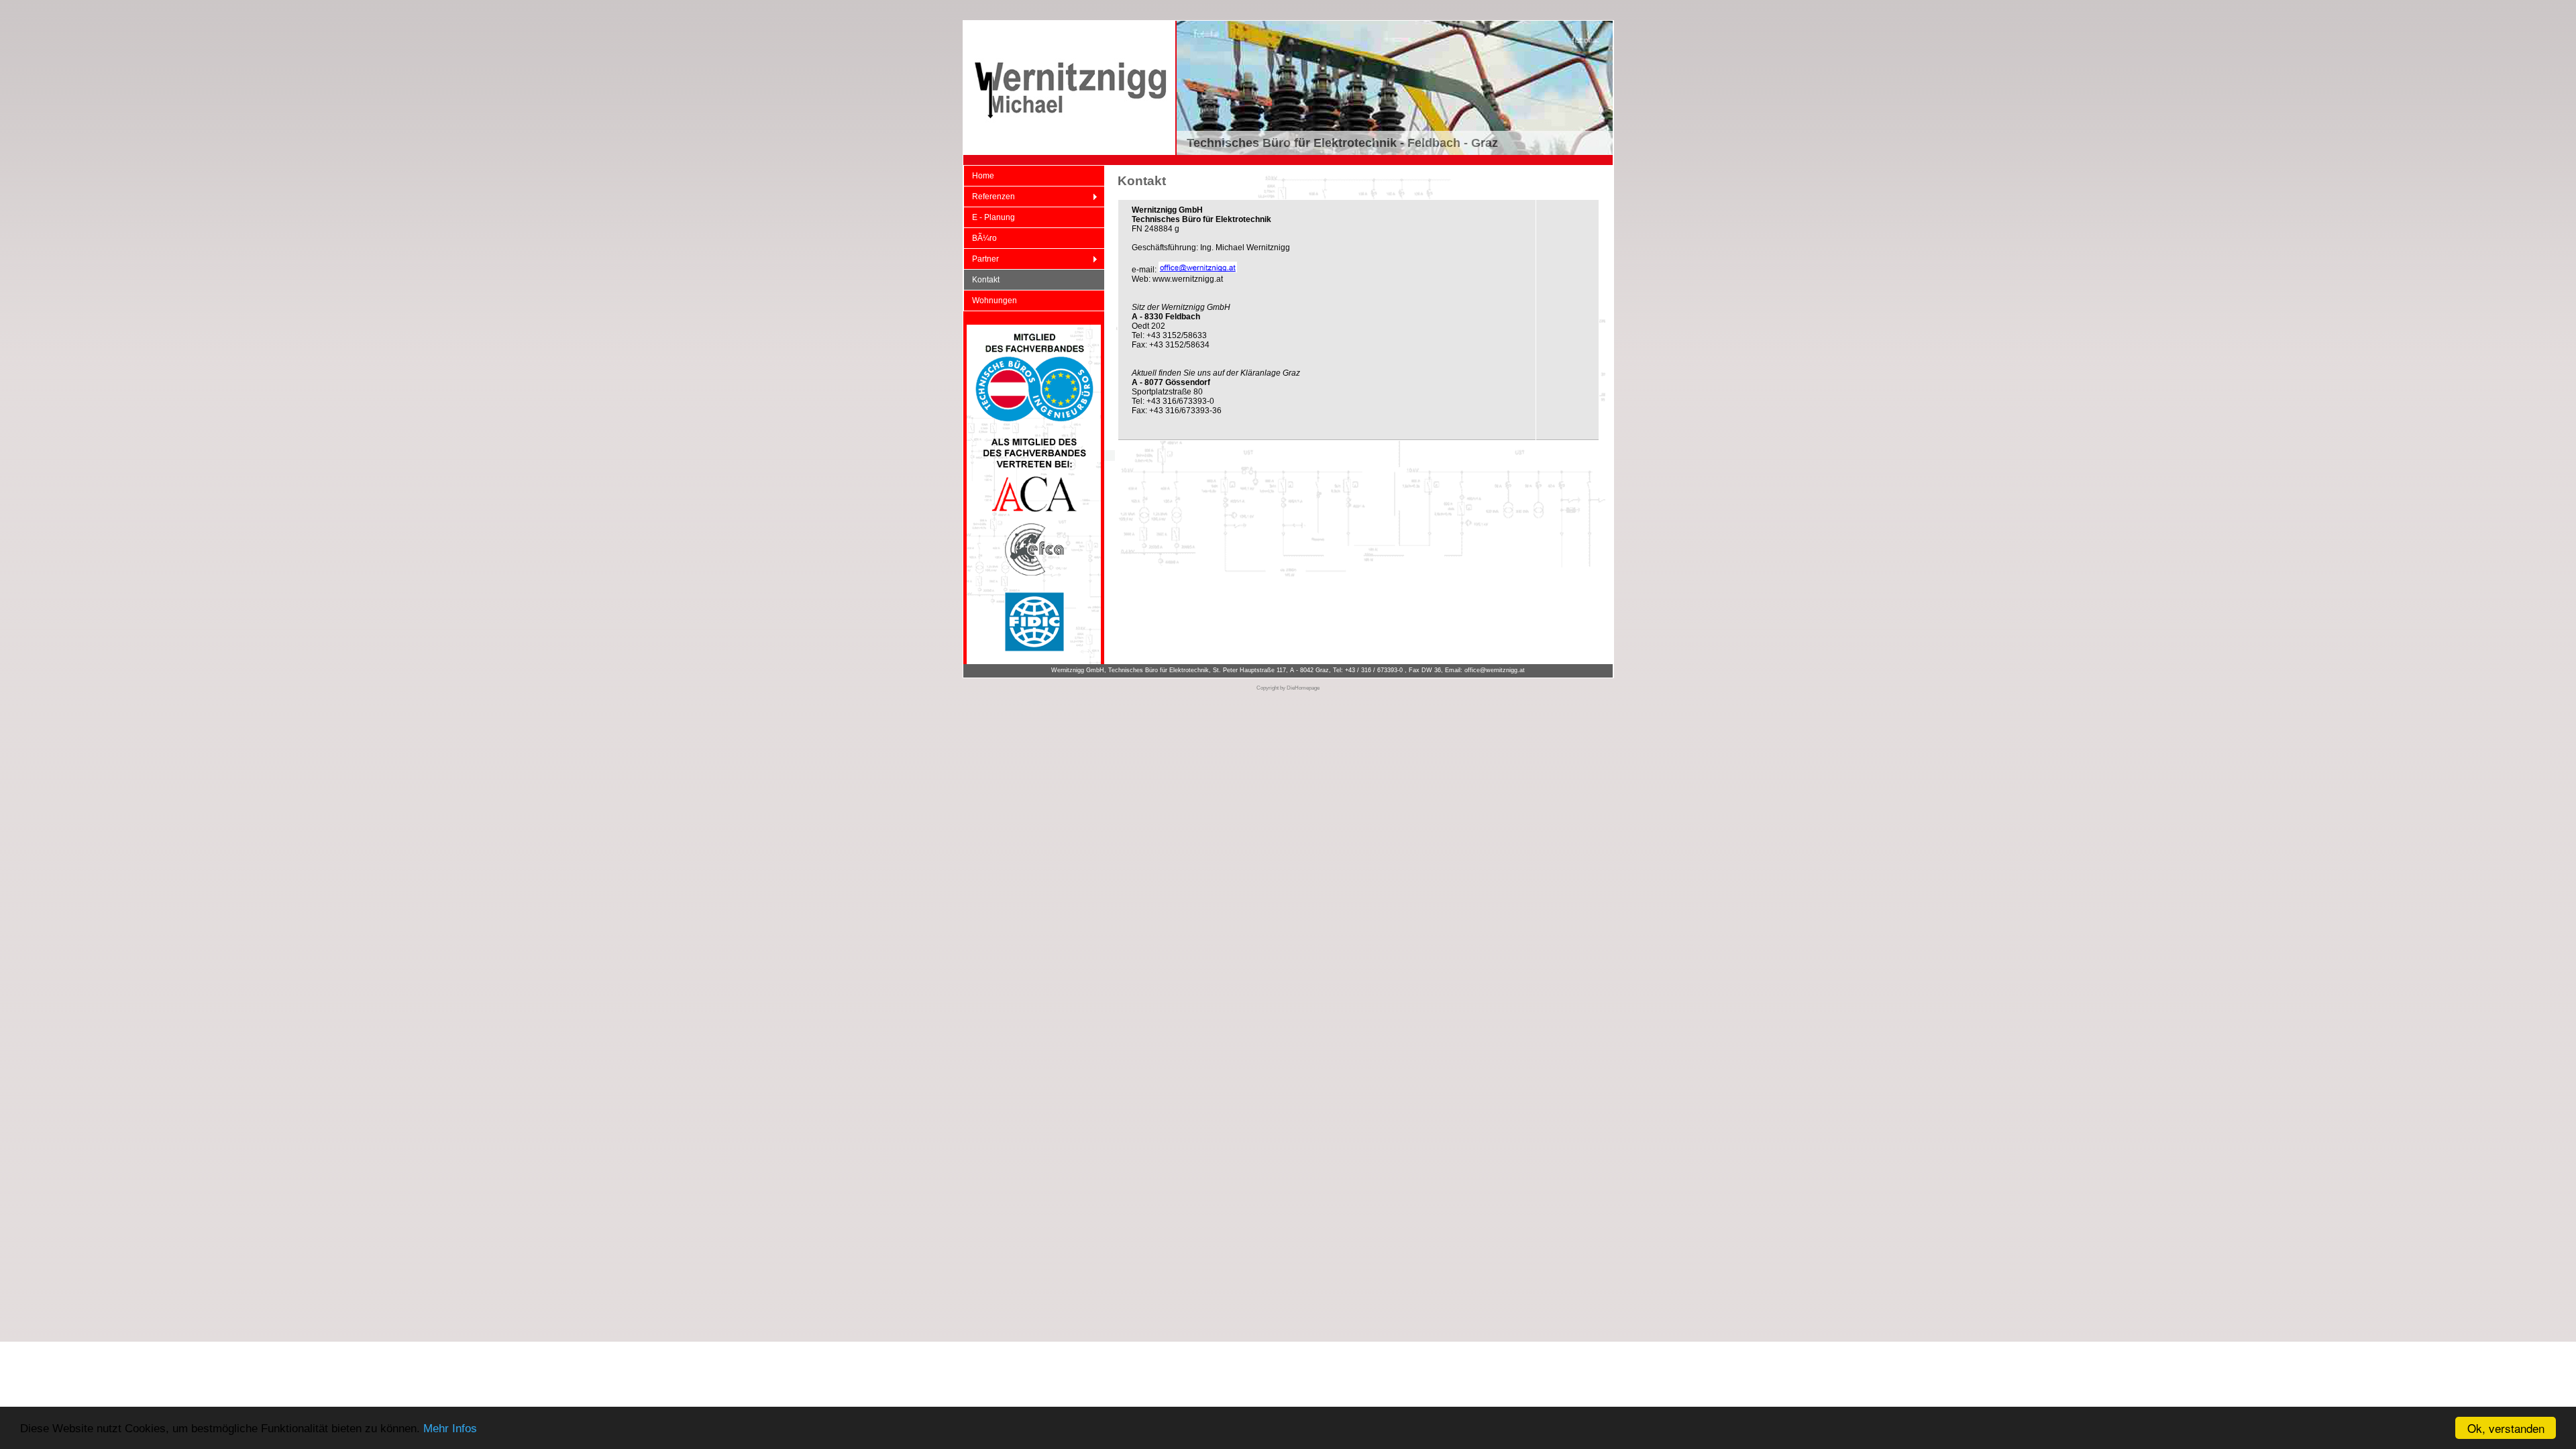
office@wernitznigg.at (1495, 670)
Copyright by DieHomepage (1288, 688)
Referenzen (989, 197)
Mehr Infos (450, 1429)
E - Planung (994, 217)
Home (983, 176)
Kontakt (986, 280)
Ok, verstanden (2506, 1428)
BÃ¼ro (984, 238)
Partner (981, 259)
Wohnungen (995, 301)
